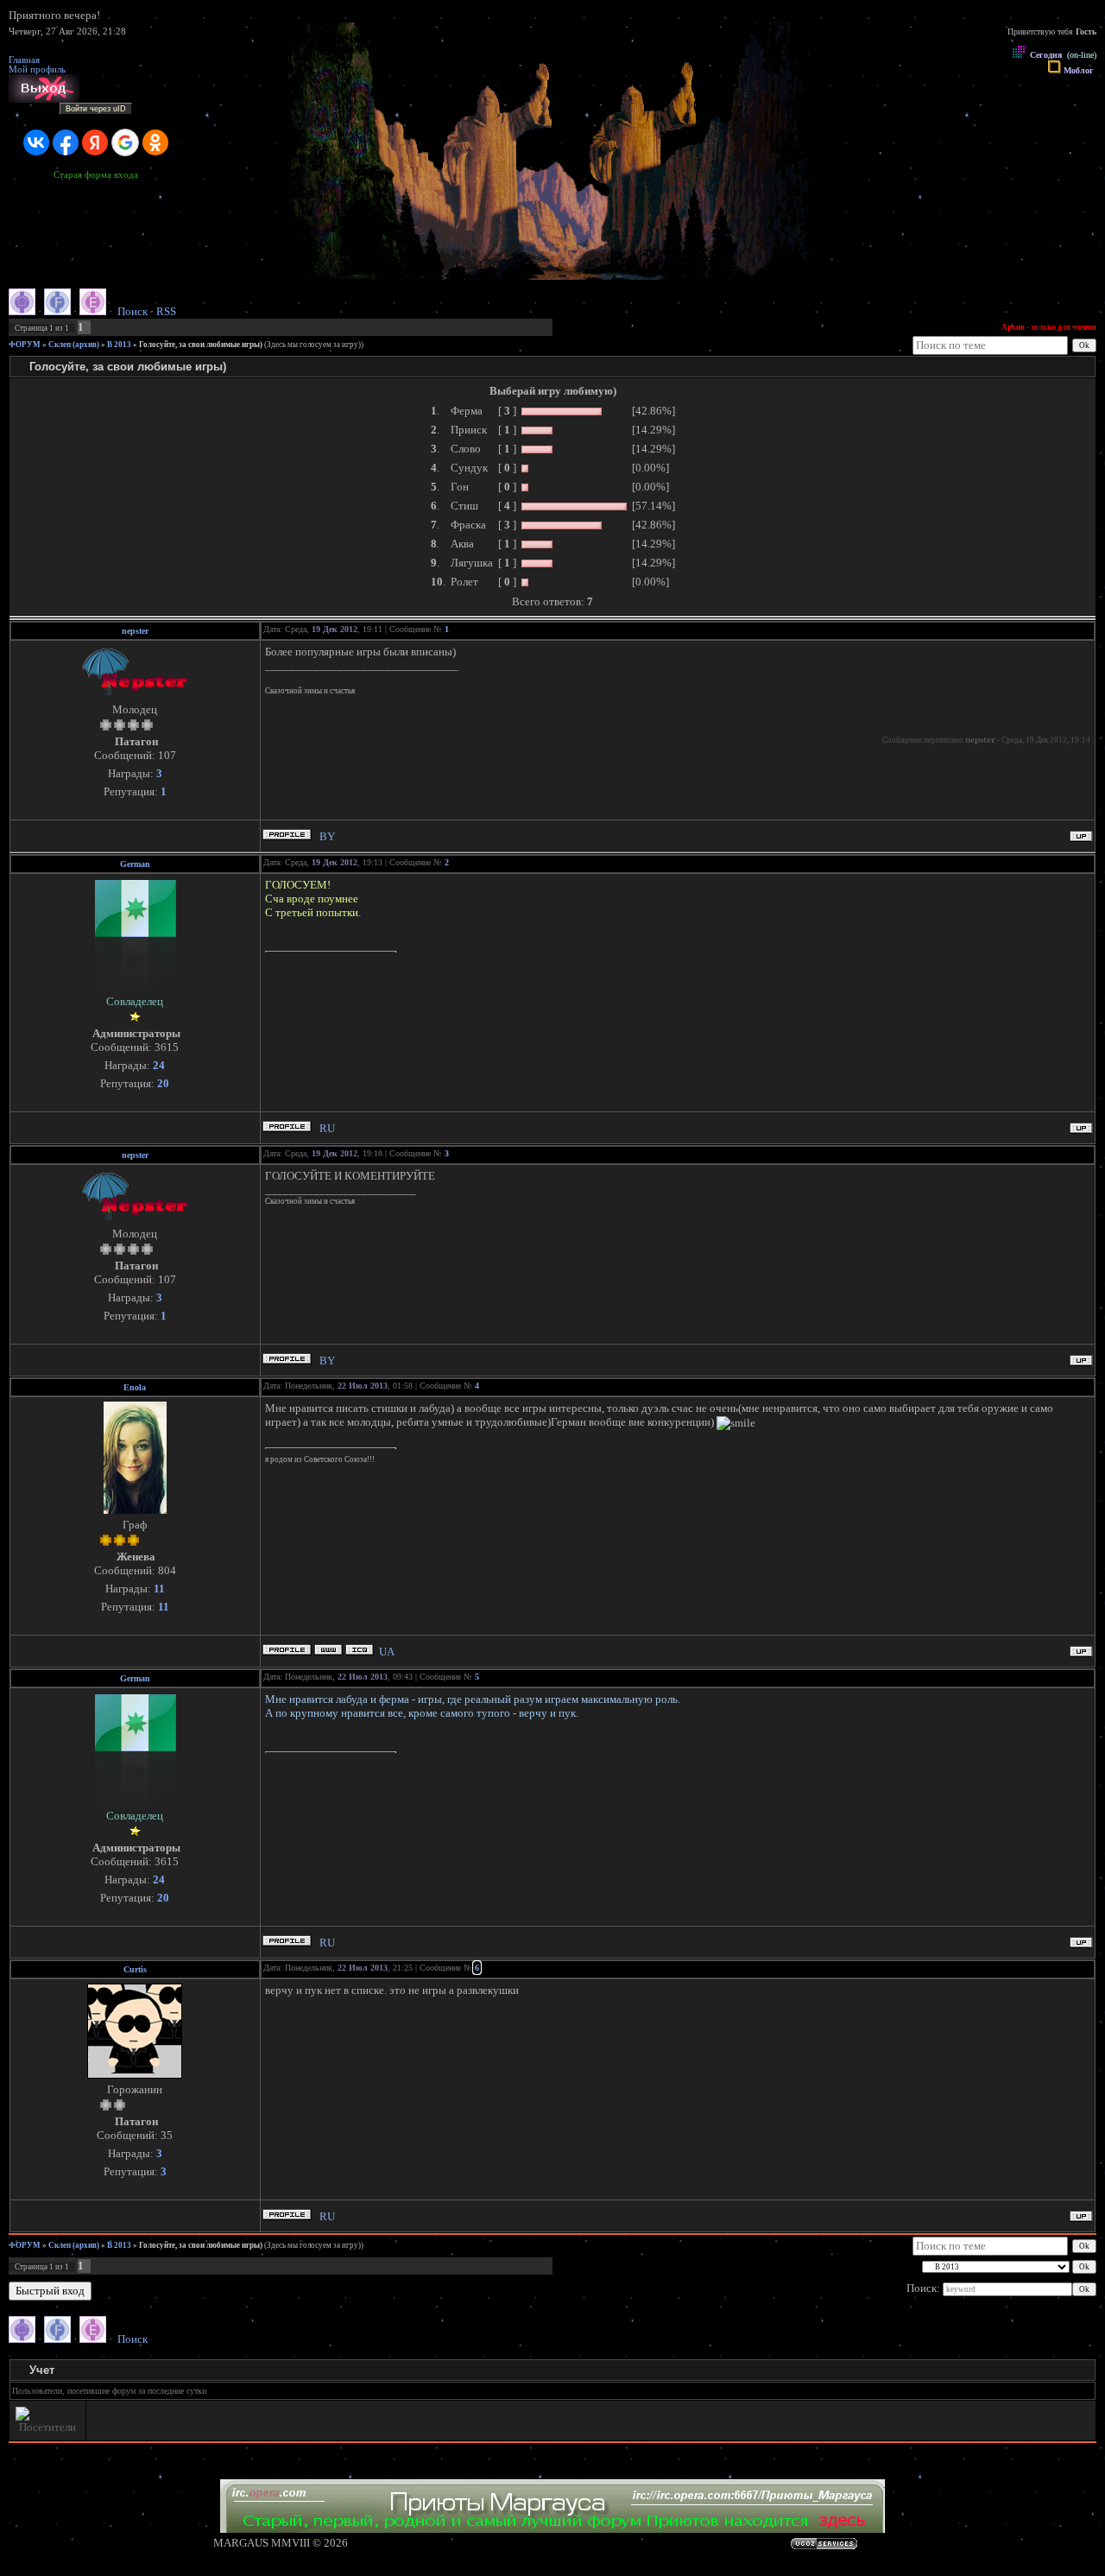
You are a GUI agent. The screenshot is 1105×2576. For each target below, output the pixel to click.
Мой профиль (37, 70)
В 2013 (119, 345)
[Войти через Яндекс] (95, 142)
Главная (24, 60)
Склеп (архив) (74, 345)
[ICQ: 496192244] (360, 1650)
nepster (135, 631)
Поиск (133, 311)
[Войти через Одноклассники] (155, 142)
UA (387, 1652)
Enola (135, 1387)
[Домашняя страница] (328, 1650)
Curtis (135, 1969)
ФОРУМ (25, 345)
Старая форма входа (96, 175)
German (135, 864)
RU (327, 1128)
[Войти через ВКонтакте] (36, 142)
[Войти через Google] (125, 142)
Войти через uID (96, 109)
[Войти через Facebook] (66, 142)
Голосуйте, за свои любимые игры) (201, 345)
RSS (166, 311)
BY (327, 836)
